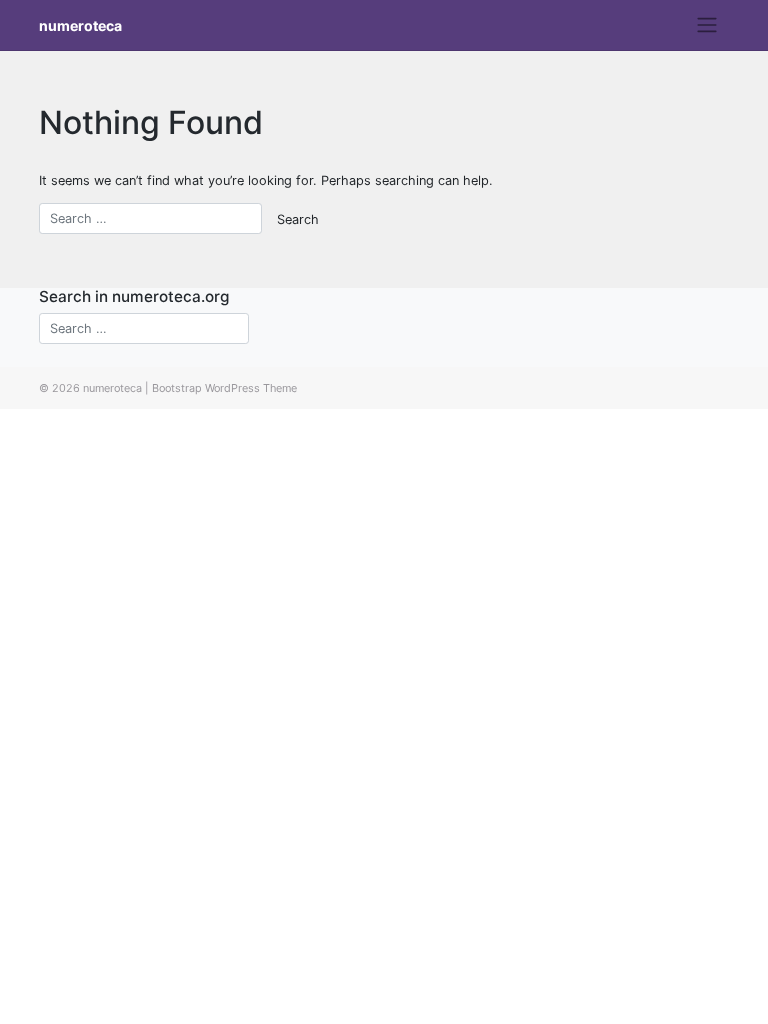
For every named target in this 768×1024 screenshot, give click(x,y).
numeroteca (80, 25)
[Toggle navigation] (707, 25)
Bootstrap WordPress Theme (224, 388)
